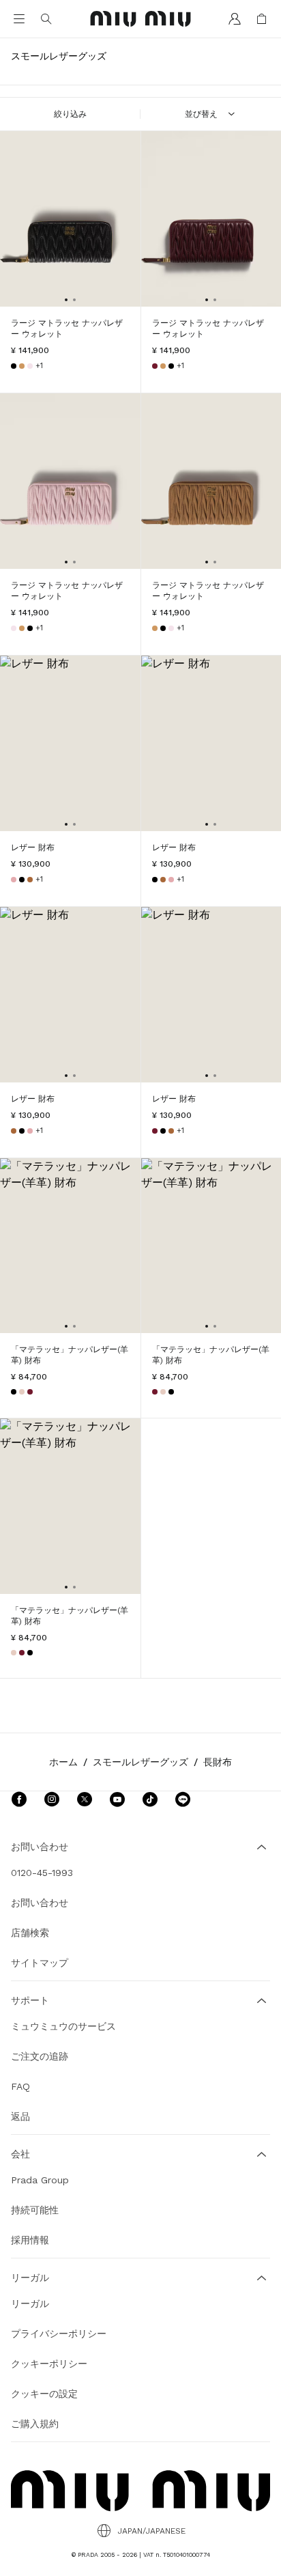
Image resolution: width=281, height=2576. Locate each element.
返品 (20, 2116)
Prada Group (40, 2180)
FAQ (20, 2086)
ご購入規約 (35, 2424)
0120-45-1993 (42, 1873)
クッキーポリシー (49, 2364)
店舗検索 (30, 1933)
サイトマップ (40, 1963)
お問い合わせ (40, 1903)
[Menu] (19, 19)
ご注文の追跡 (40, 2056)
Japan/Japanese (151, 2531)
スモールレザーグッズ (140, 1762)
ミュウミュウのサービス (63, 2026)
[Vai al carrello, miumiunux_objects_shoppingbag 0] (262, 19)
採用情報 (30, 2240)
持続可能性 (35, 2210)
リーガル (30, 2304)
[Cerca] (46, 19)
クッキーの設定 (44, 2394)
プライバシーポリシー (59, 2334)
